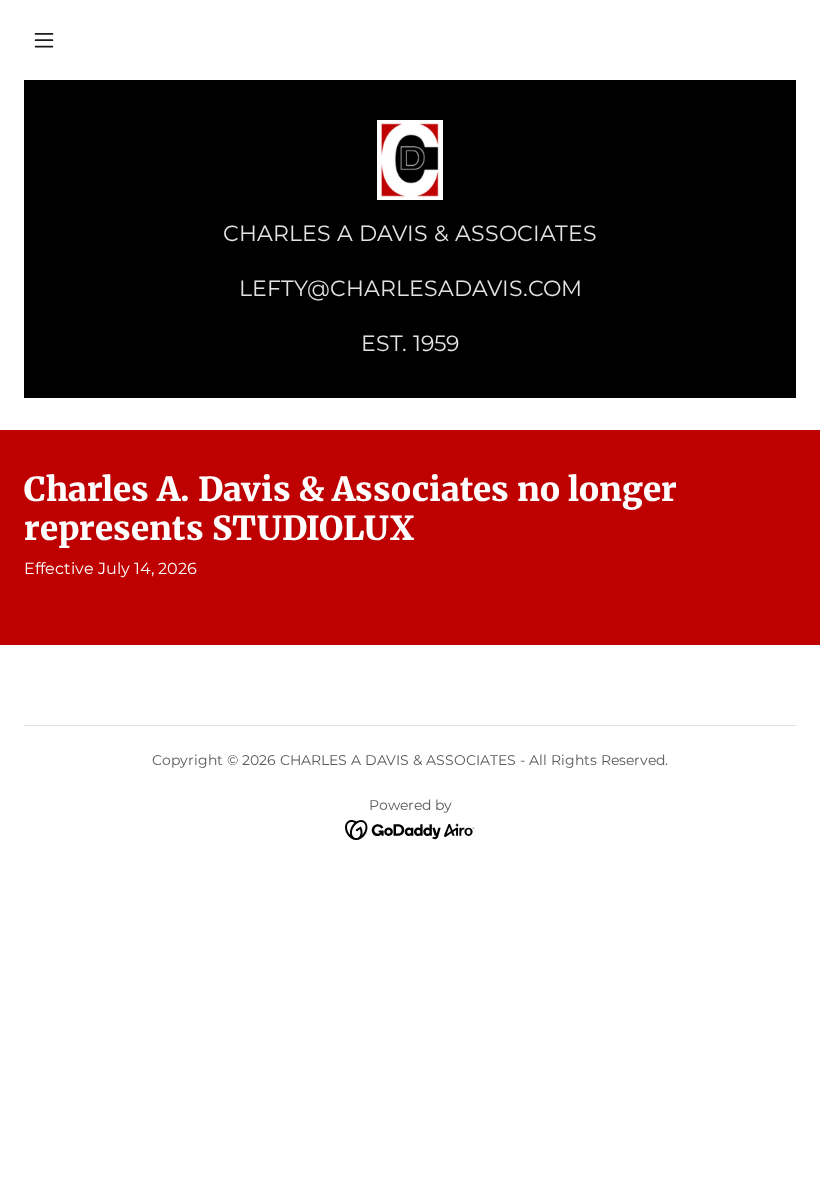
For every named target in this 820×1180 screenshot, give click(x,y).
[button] (44, 40)
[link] (410, 160)
